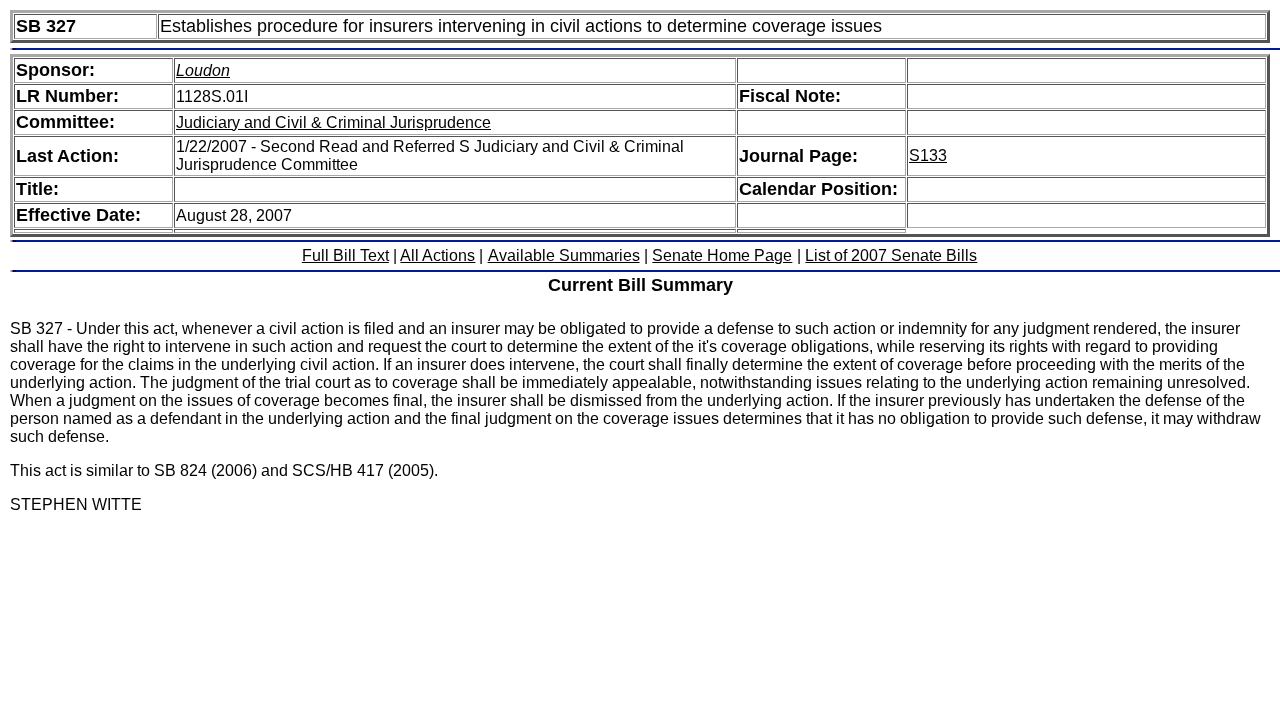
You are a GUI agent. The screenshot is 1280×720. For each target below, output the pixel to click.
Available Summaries (564, 255)
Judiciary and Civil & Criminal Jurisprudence (333, 122)
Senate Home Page (722, 255)
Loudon (203, 70)
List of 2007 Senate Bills (891, 255)
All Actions (437, 255)
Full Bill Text (345, 255)
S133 (928, 155)
